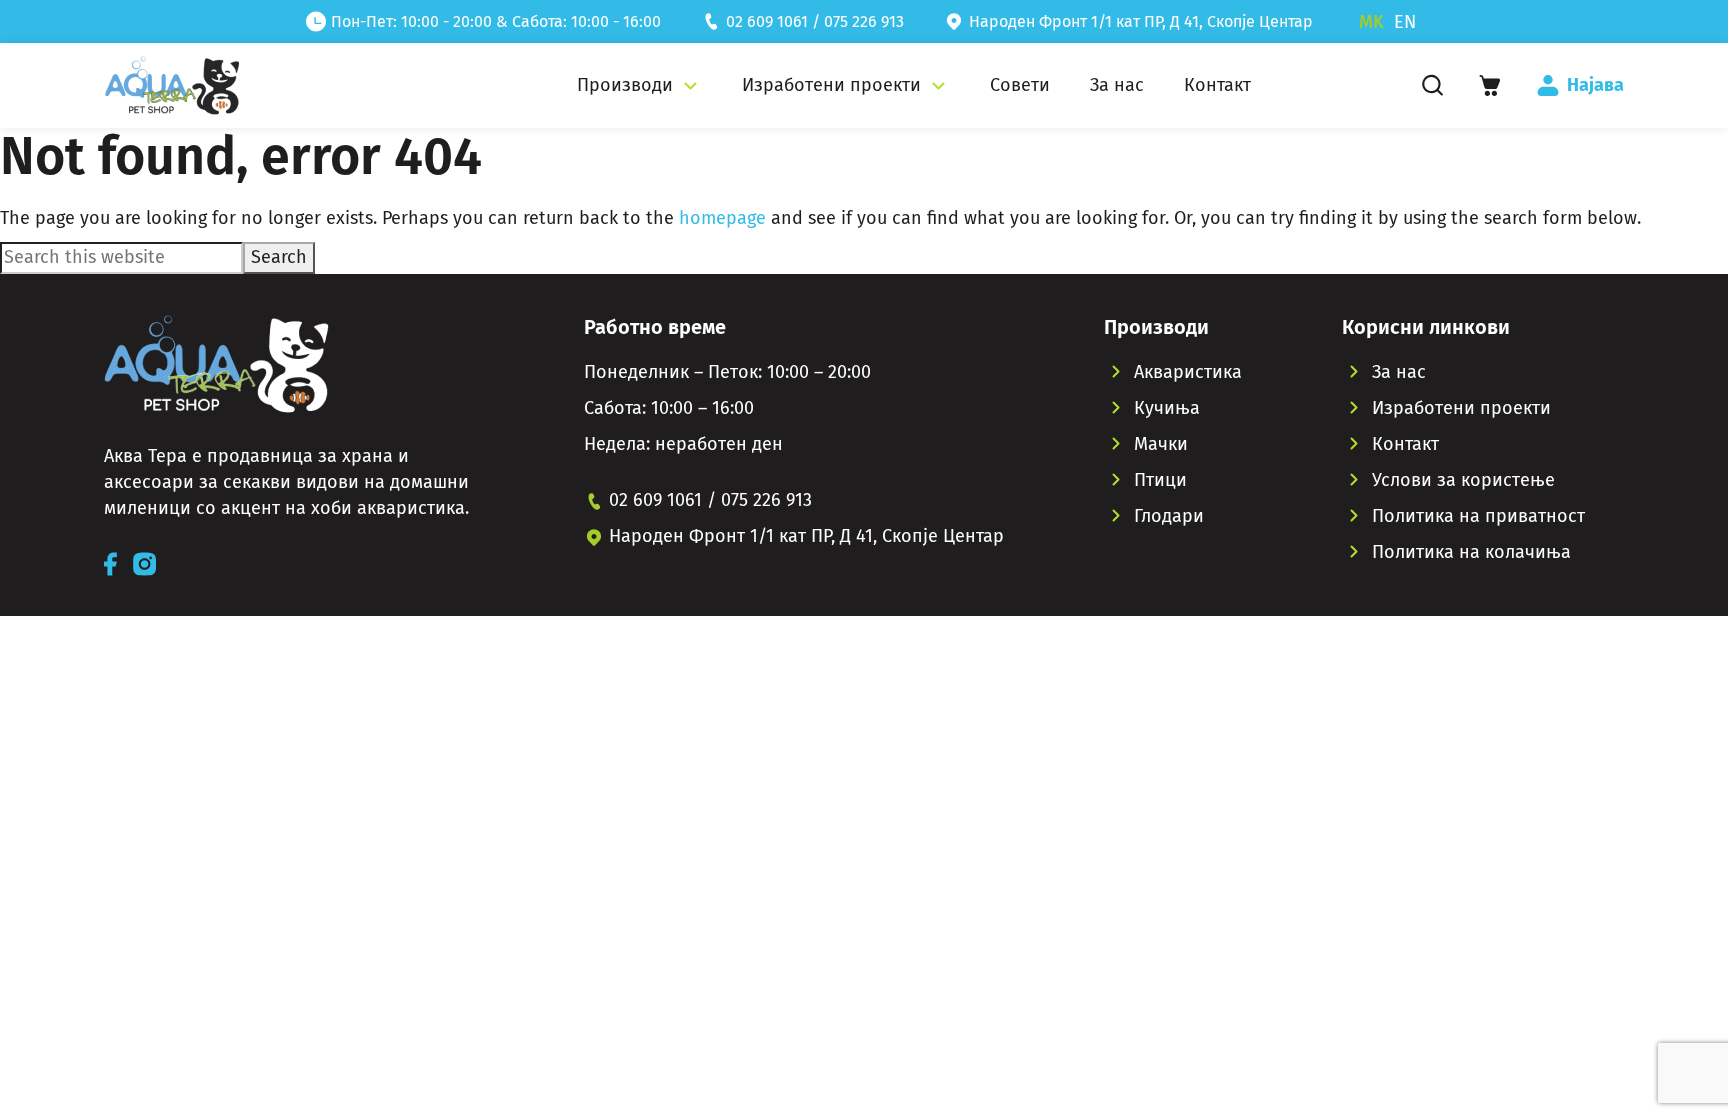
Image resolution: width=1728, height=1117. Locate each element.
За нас (1399, 372)
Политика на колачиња (1471, 552)
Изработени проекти (1461, 408)
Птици (1160, 480)
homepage (722, 218)
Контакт (1405, 444)
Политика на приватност (1478, 516)
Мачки (1161, 444)
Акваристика (1188, 372)
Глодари (1169, 516)
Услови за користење (1463, 480)
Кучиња (1167, 408)
